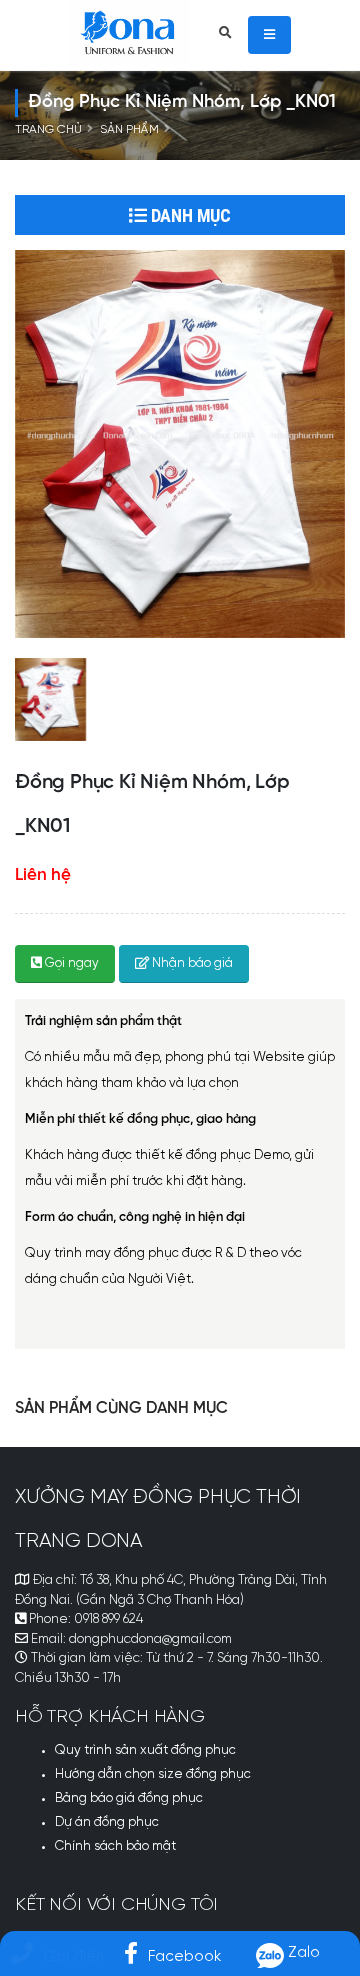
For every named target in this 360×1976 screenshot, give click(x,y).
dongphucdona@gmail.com (150, 1639)
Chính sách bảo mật (115, 1846)
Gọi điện (73, 1956)
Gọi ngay (70, 963)
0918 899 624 (108, 1619)
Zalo (302, 1952)
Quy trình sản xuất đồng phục (145, 1750)
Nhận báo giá (191, 963)
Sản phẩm (129, 130)
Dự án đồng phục (107, 1822)
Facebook (184, 1956)
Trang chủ (48, 130)
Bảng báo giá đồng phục (129, 1798)
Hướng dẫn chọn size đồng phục (153, 1774)
